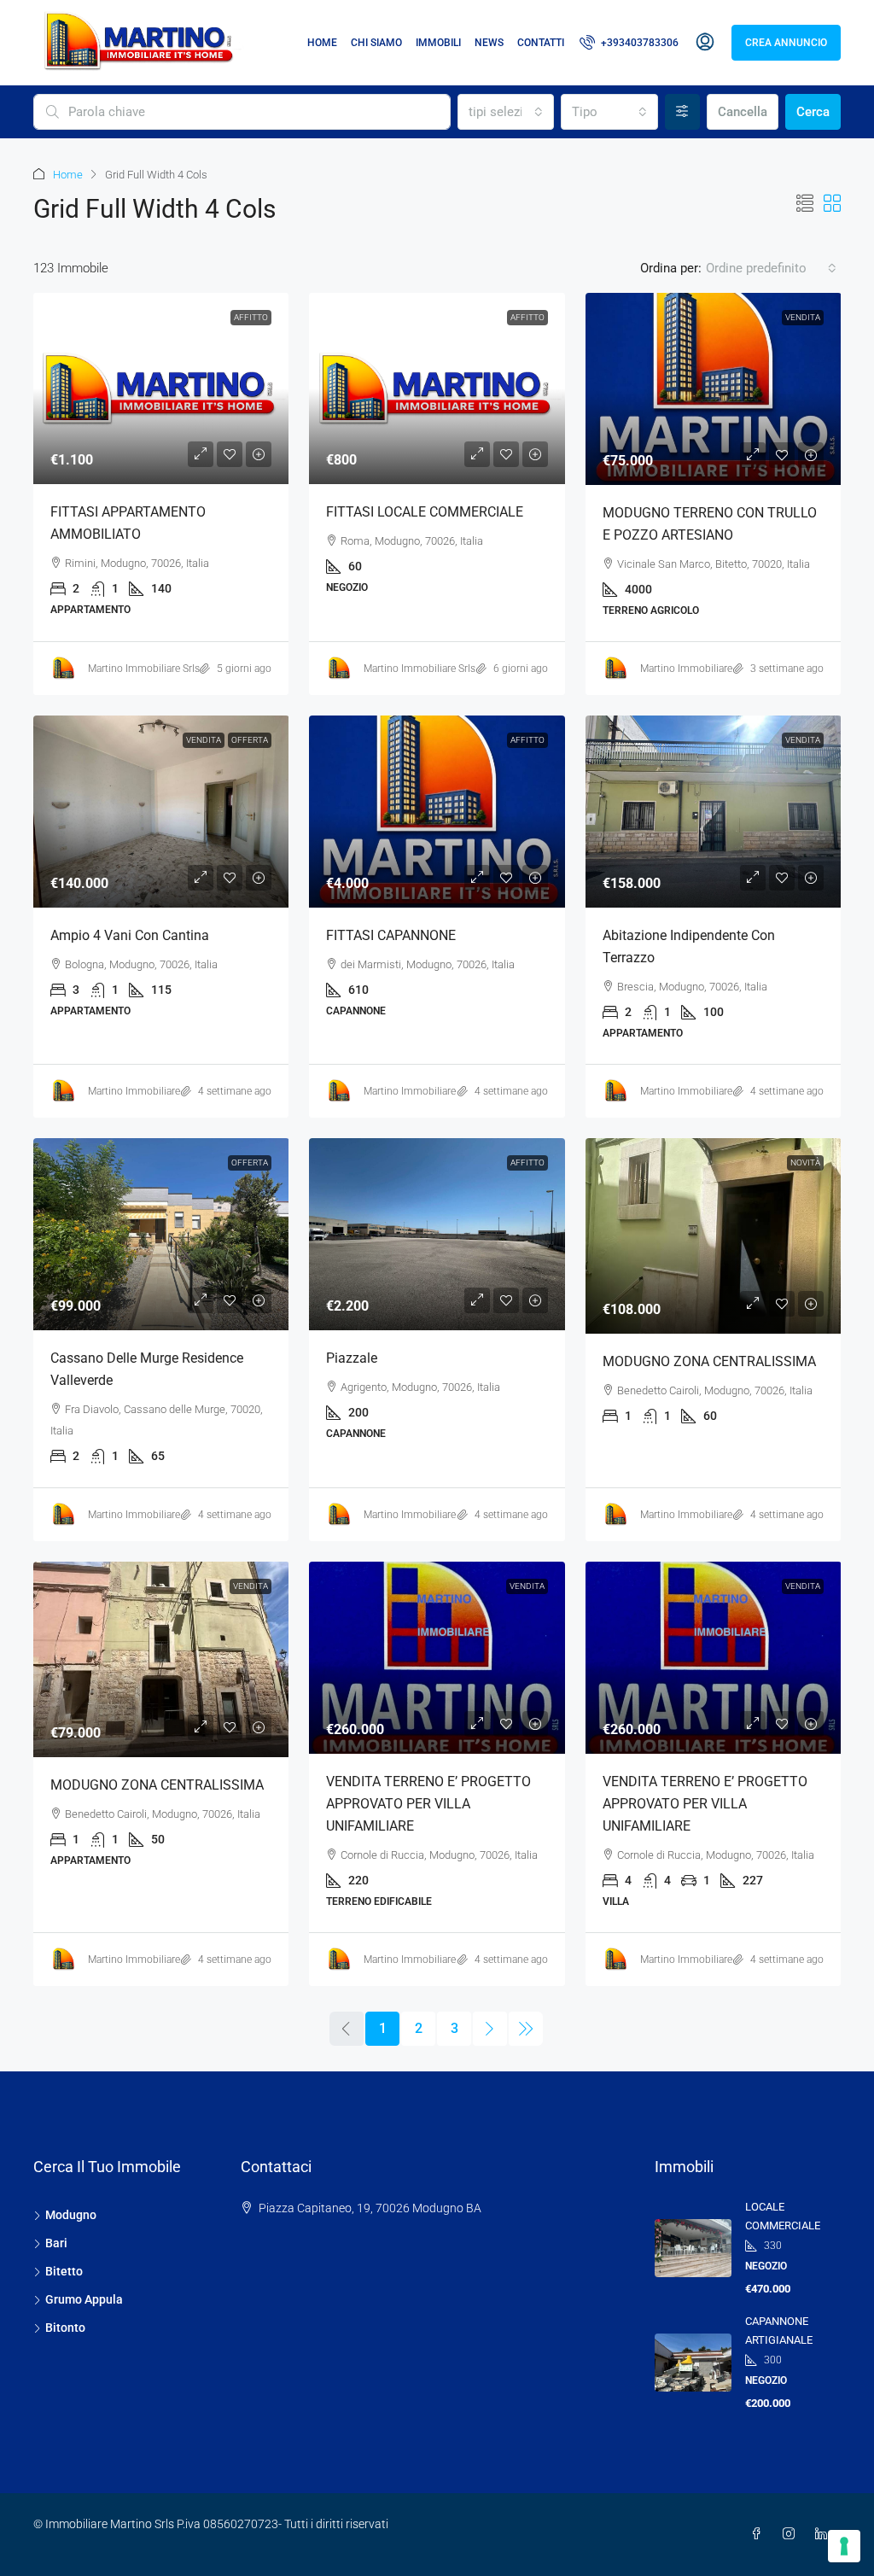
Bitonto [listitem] (65, 2328)
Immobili (438, 43)
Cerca (813, 112)
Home (322, 43)
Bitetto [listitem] (64, 2271)
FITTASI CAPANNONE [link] (391, 935)
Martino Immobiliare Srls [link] (144, 669)
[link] (161, 388)
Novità (805, 1162)
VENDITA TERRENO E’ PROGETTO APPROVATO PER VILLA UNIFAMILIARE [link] (428, 1804)
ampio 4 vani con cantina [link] (130, 935)
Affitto (527, 740)
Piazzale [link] (352, 1358)
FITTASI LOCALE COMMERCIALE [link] (425, 512)
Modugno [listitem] (71, 2215)
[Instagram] (792, 2534)
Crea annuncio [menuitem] (786, 43)
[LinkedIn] (824, 2534)
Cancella (743, 112)
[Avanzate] (682, 112)
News (489, 43)
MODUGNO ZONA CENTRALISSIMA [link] (709, 1361)
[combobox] (506, 112)
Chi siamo (376, 43)
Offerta (250, 740)
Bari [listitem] (56, 2243)
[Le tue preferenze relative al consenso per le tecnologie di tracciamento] (844, 2546)
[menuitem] (629, 43)
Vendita (803, 317)
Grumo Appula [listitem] (84, 2299)
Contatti (541, 43)
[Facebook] (760, 2534)
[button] (805, 204)
